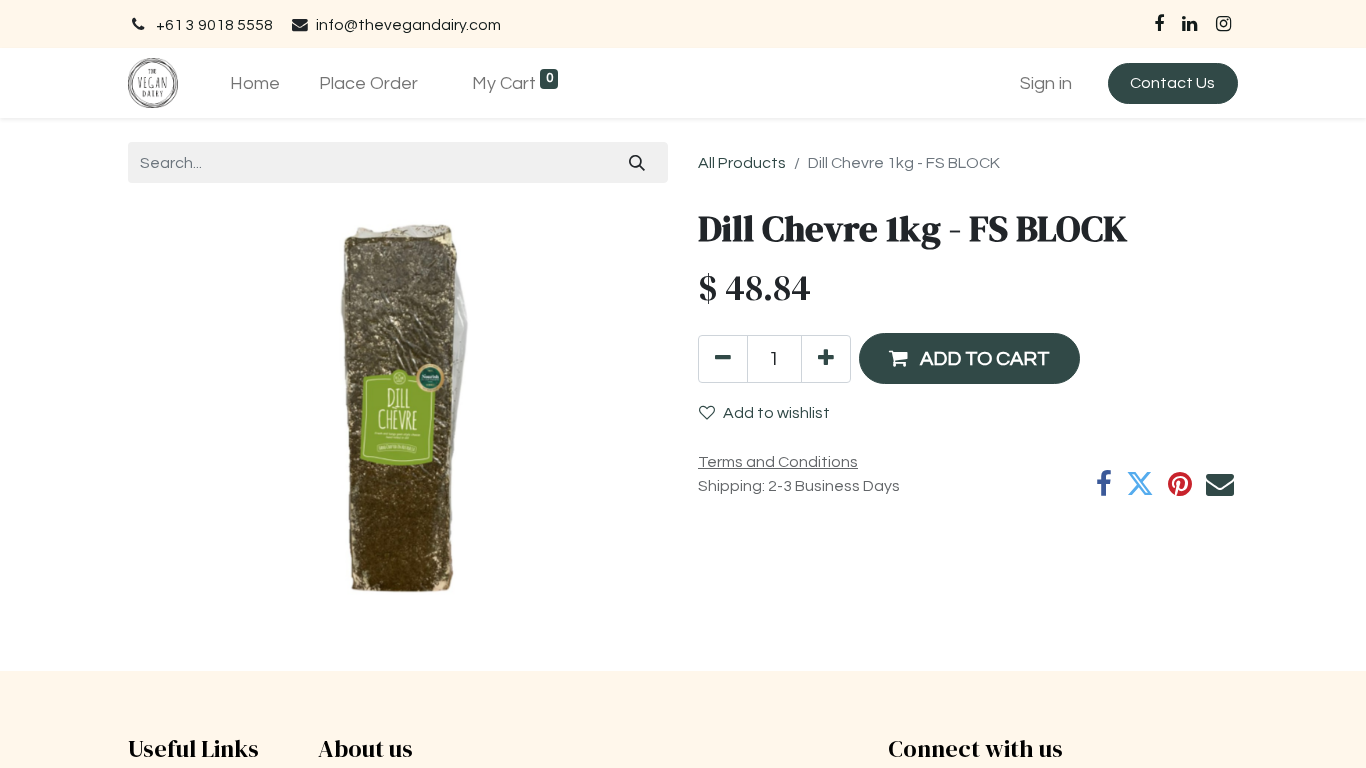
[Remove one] (723, 359)
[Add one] (826, 359)
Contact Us (1172, 83)
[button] (969, 358)
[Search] (637, 162)
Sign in (1046, 83)
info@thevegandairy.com (408, 25)
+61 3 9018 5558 (214, 25)
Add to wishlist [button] (776, 413)
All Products (742, 163)
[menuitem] (254, 83)
